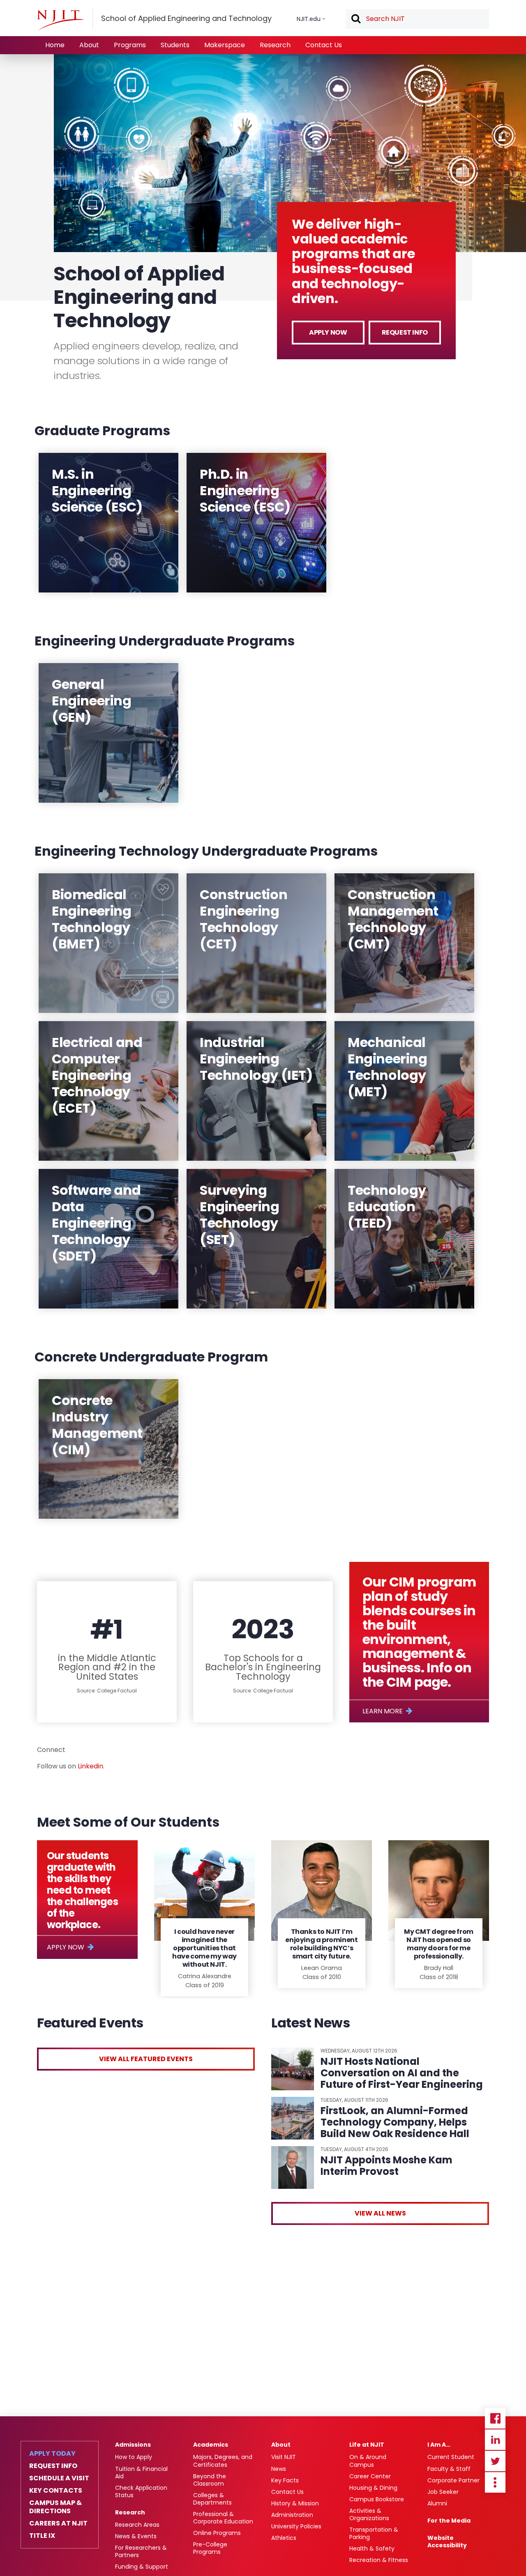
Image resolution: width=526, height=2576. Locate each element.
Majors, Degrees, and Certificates (223, 2461)
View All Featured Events (146, 2059)
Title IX (42, 2536)
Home (55, 45)
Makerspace (225, 45)
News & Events (136, 2536)
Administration (292, 2515)
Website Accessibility (447, 2542)
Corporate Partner (453, 2480)
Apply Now (328, 332)
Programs (130, 45)
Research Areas (137, 2525)
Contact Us (324, 45)
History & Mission (295, 2503)
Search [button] (355, 19)
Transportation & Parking (374, 2533)
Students (175, 45)
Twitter (495, 2461)
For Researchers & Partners (141, 2551)
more (495, 2482)
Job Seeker (443, 2492)
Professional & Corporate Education (223, 2518)
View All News (380, 2213)
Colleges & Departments (212, 2499)
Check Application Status (141, 2491)
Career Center (370, 2476)
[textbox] (418, 19)
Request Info (405, 332)
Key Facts (285, 2480)
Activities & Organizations (369, 2514)
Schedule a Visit (59, 2478)
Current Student (451, 2457)
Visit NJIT (284, 2457)
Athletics (284, 2538)
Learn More (383, 1711)
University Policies (296, 2526)
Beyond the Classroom (210, 2480)
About (89, 45)
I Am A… (439, 2445)
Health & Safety (372, 2548)
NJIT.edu (309, 19)
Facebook (495, 2418)
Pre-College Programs (210, 2548)
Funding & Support (142, 2567)
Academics (211, 2445)
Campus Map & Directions (55, 2507)
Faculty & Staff (449, 2469)
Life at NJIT (367, 2445)
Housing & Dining (373, 2488)
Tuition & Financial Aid (141, 2473)
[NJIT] (60, 20)
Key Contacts (56, 2491)
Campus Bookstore (377, 2499)
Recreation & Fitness (379, 2560)
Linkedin (90, 1766)
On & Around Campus (368, 2461)
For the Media (449, 2521)
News (279, 2469)
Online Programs (217, 2533)
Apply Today (52, 2454)
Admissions (133, 2445)
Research (275, 45)
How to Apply (134, 2457)
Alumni (437, 2503)
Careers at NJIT (58, 2523)
